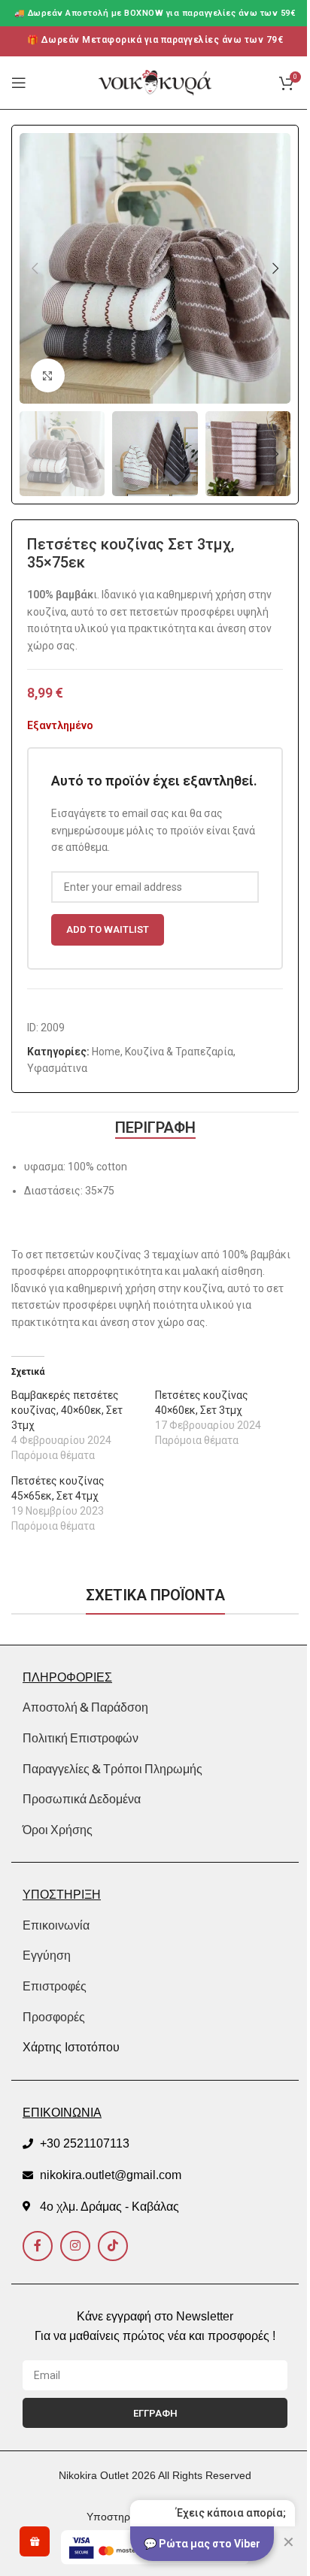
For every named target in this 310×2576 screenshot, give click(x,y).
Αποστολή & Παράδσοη (85, 1707)
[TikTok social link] (113, 2246)
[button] (35, 268)
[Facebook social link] (38, 2246)
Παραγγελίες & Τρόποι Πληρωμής (112, 1769)
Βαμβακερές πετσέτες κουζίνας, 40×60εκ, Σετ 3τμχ (67, 1410)
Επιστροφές (55, 1986)
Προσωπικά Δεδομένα (82, 1799)
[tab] (155, 1128)
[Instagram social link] (75, 2246)
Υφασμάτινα (57, 1068)
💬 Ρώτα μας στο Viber (202, 2544)
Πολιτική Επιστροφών (81, 1738)
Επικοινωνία (56, 1925)
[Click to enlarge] (48, 375)
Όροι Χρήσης (58, 1830)
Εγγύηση (47, 1955)
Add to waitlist (108, 929)
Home (106, 1052)
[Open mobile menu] (19, 83)
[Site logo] (155, 82)
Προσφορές (54, 2017)
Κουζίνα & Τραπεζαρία (179, 1052)
